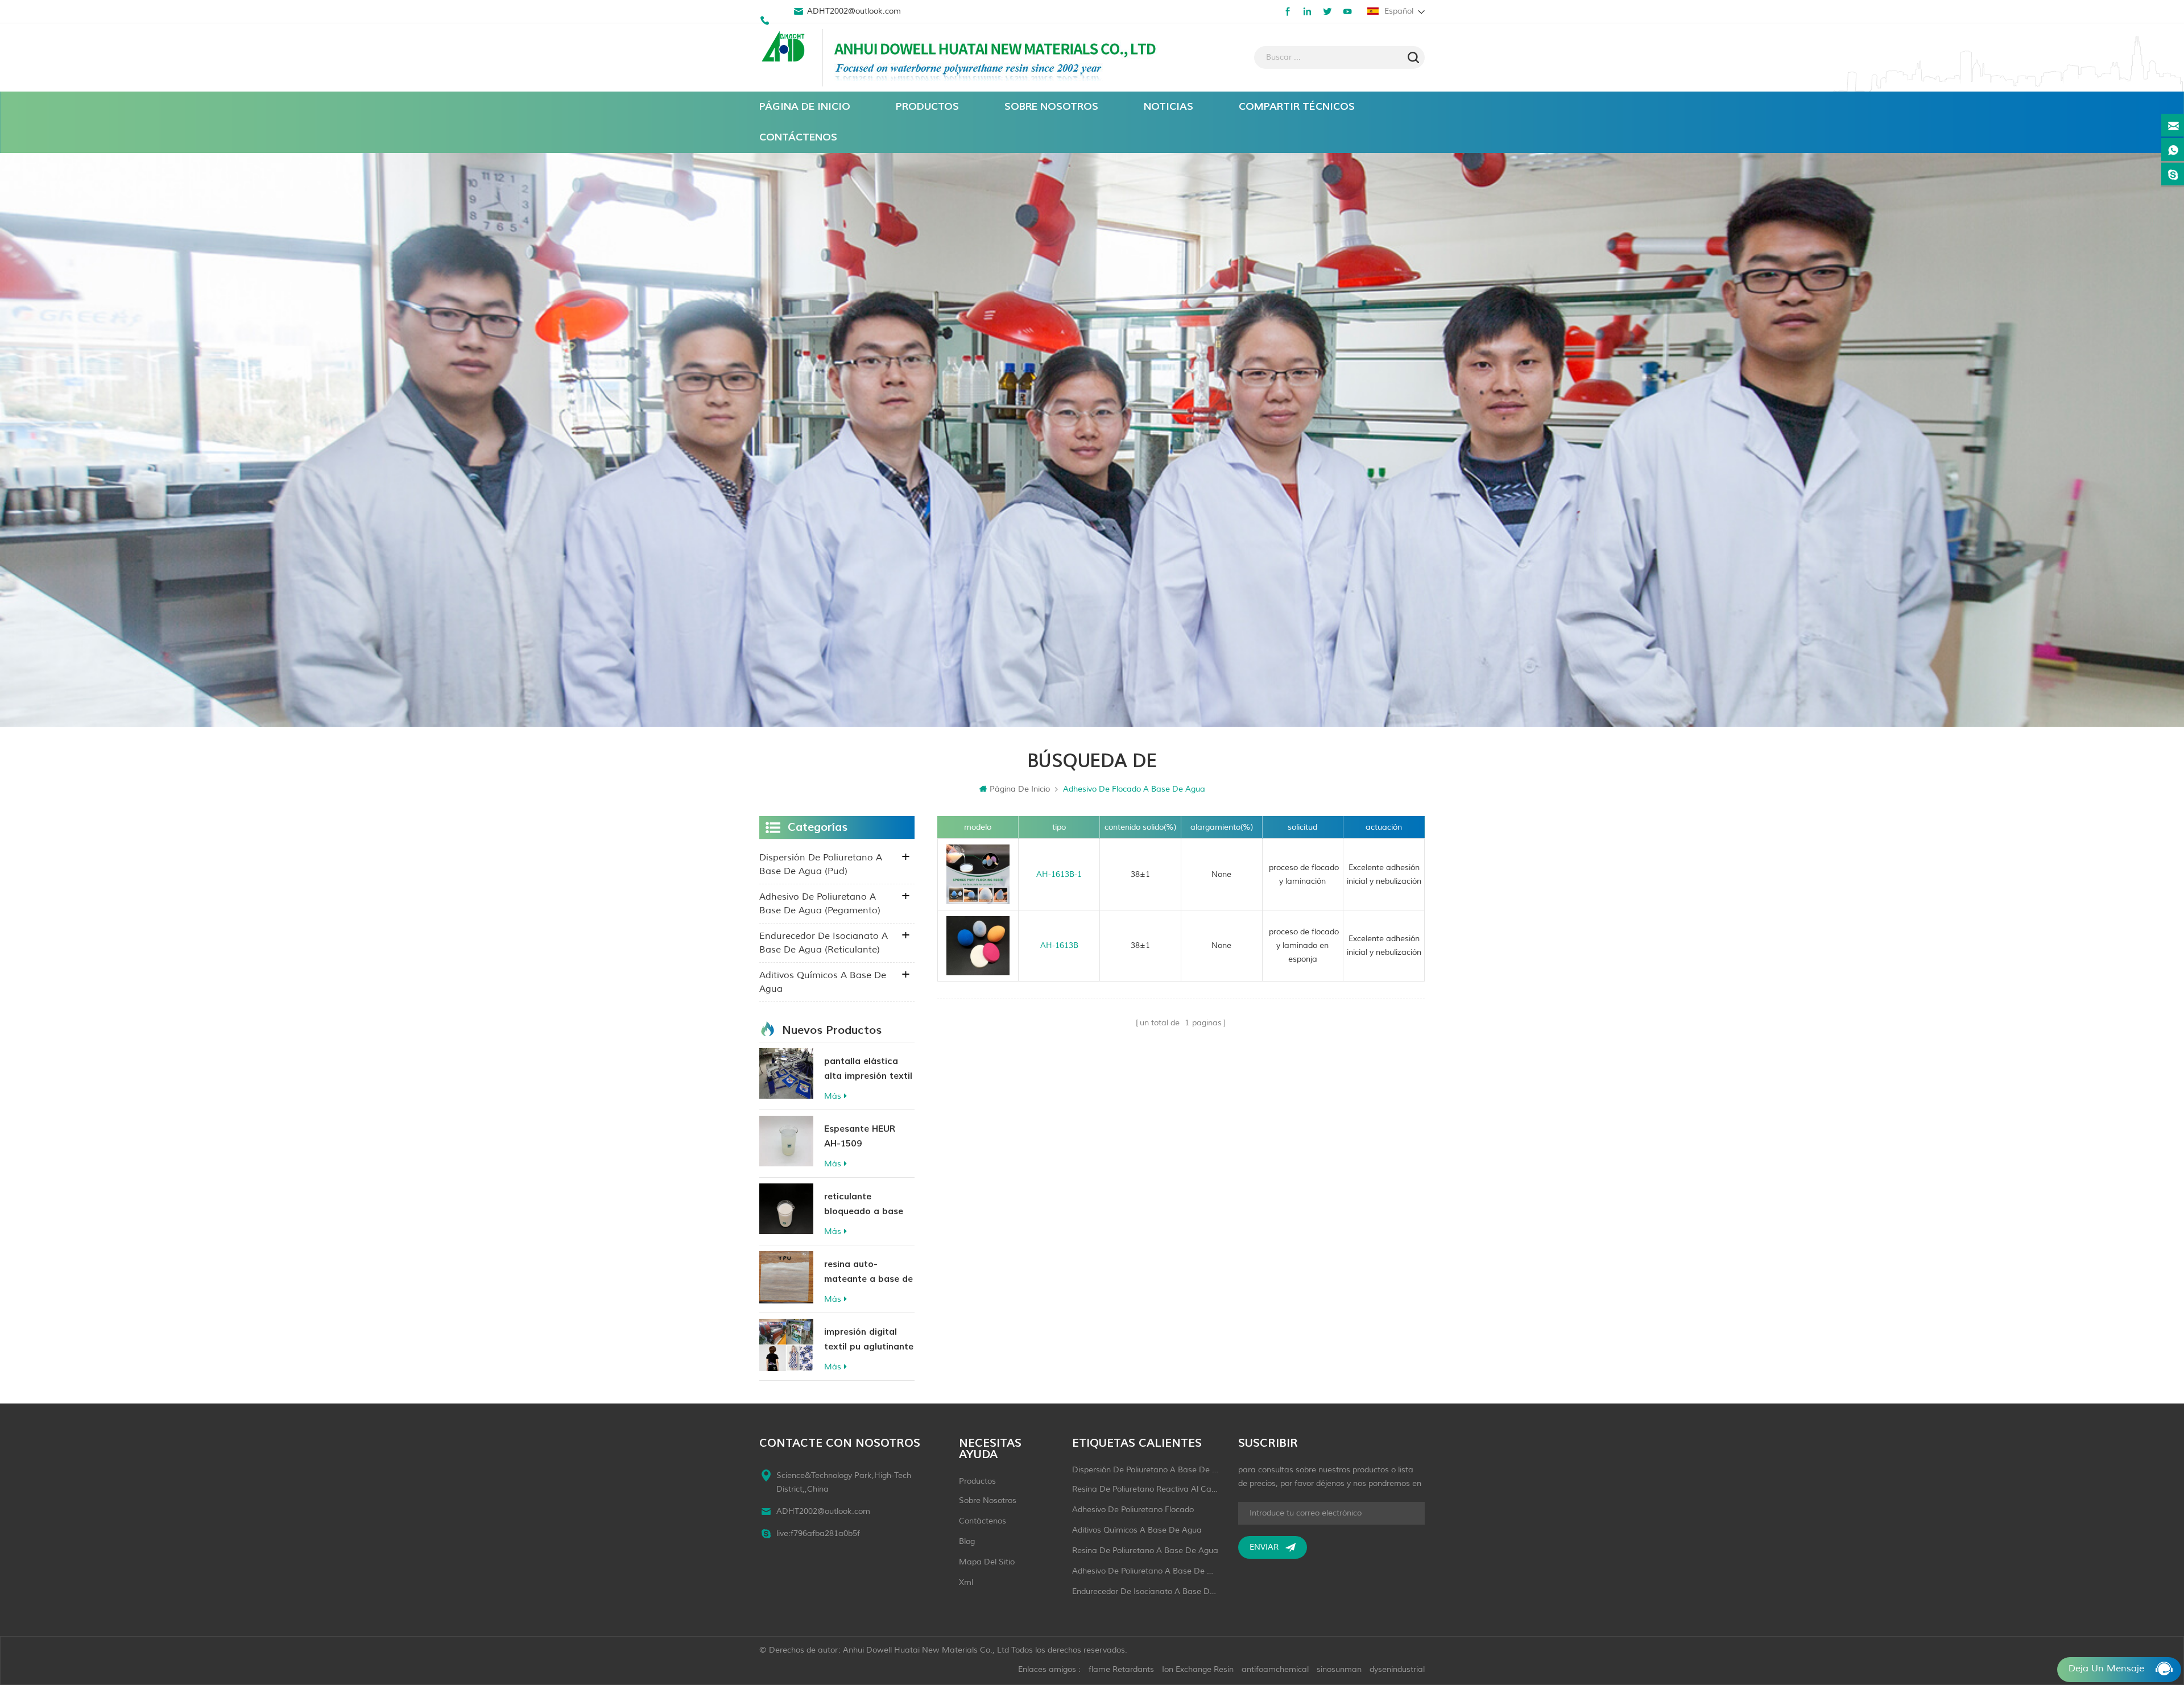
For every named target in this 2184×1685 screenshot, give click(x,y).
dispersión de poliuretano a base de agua (1145, 1470)
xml (966, 1582)
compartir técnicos (1297, 107)
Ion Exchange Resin (1198, 1669)
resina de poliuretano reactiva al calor (1145, 1489)
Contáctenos (798, 137)
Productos (927, 107)
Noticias (1168, 107)
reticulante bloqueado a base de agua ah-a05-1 (864, 1205)
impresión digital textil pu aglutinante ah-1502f (869, 1340)
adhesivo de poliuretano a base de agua (1145, 1571)
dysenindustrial (1397, 1669)
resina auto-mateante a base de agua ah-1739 (868, 1272)
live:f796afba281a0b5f (818, 1533)
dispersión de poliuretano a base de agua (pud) (821, 864)
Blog (967, 1541)
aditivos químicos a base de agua (823, 982)
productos (977, 1481)
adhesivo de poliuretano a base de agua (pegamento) (820, 904)
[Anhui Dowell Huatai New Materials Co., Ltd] (785, 48)
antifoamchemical (1275, 1669)
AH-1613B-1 (1059, 874)
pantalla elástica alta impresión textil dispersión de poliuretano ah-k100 (868, 1069)
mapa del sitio (987, 1562)
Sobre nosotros (1051, 107)
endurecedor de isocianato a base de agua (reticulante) (824, 943)
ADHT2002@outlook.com (854, 11)
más (833, 1096)
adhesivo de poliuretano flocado (1133, 1510)
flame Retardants (1121, 1669)
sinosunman (1339, 1669)
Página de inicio (805, 107)
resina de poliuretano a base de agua (1145, 1551)
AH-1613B (1059, 945)
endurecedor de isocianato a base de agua (1145, 1591)
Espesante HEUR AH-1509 (860, 1136)
